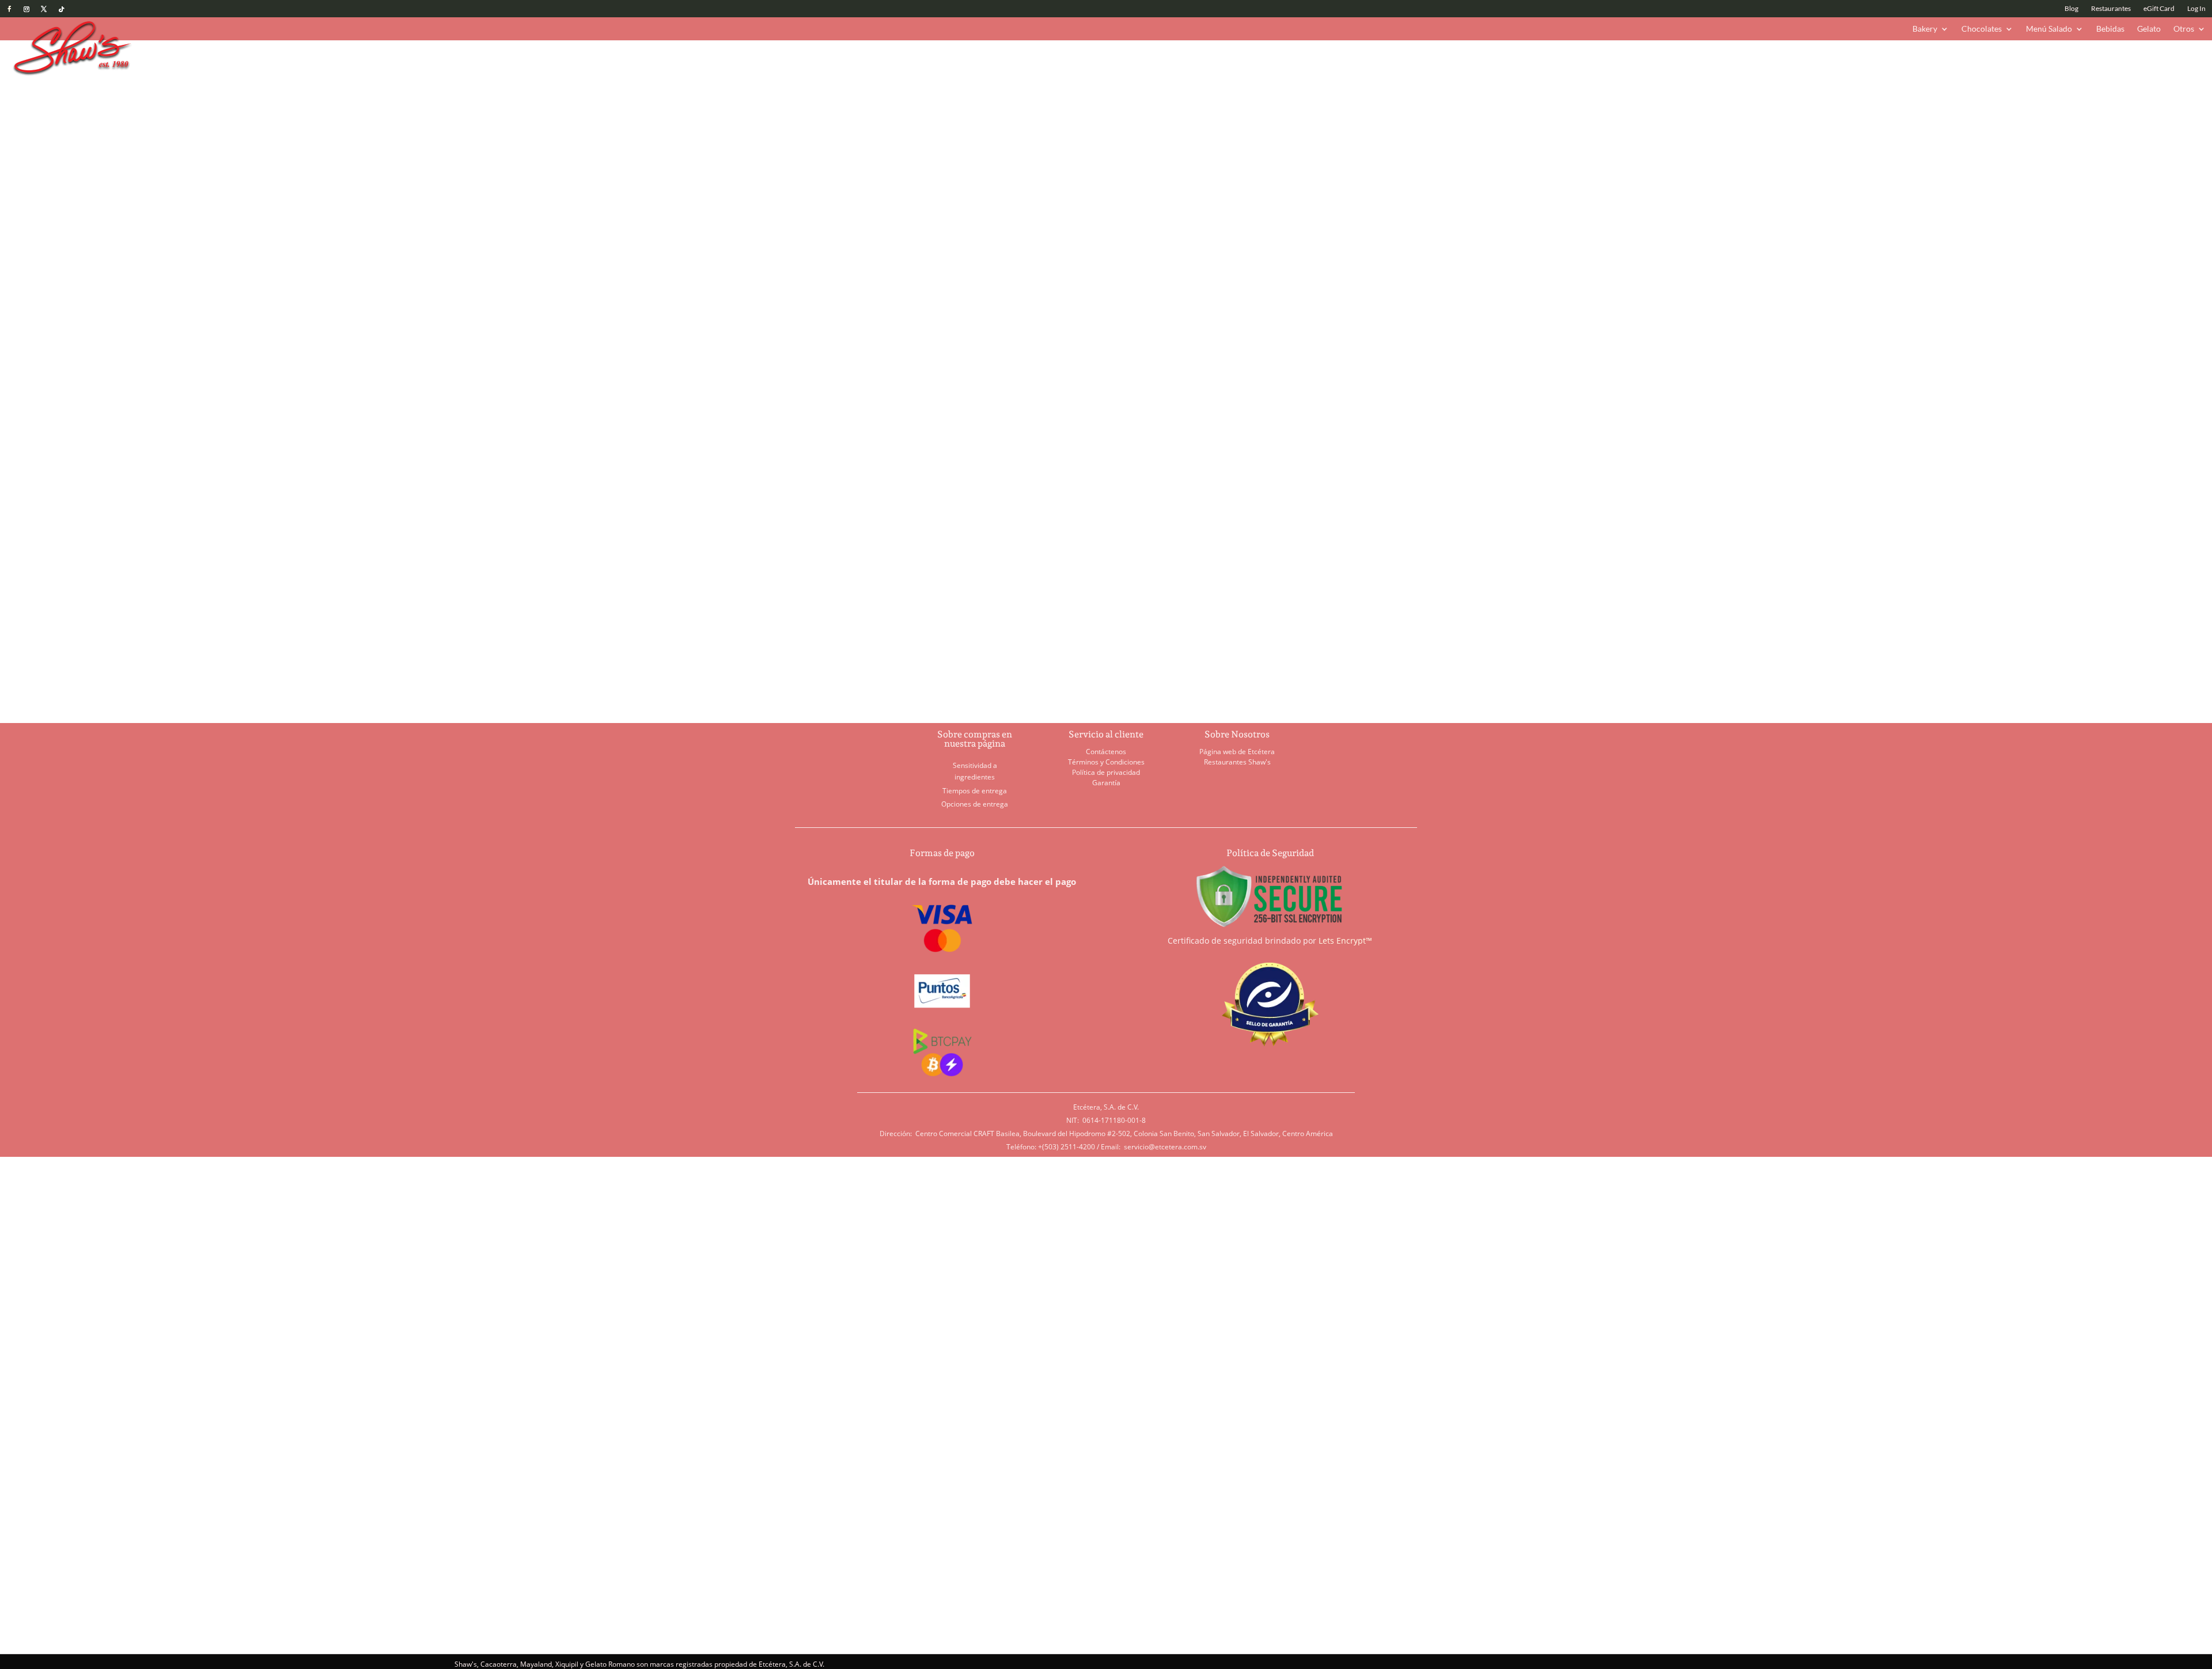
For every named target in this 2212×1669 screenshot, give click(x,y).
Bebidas (2110, 29)
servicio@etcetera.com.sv (1165, 1147)
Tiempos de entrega (975, 791)
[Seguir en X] (44, 9)
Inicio (805, 92)
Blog (2071, 9)
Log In (2196, 9)
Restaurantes (2111, 9)
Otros (2184, 29)
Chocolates (1982, 29)
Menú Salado (2049, 29)
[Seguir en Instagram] (26, 9)
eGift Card (2159, 9)
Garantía (1106, 783)
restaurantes (617, 1315)
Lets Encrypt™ (1345, 941)
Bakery (1925, 29)
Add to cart (1205, 211)
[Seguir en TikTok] (61, 9)
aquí (1142, 1581)
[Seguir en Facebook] (9, 9)
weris (673, 1315)
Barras (885, 92)
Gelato (2149, 29)
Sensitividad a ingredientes (975, 771)
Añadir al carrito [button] (845, 670)
